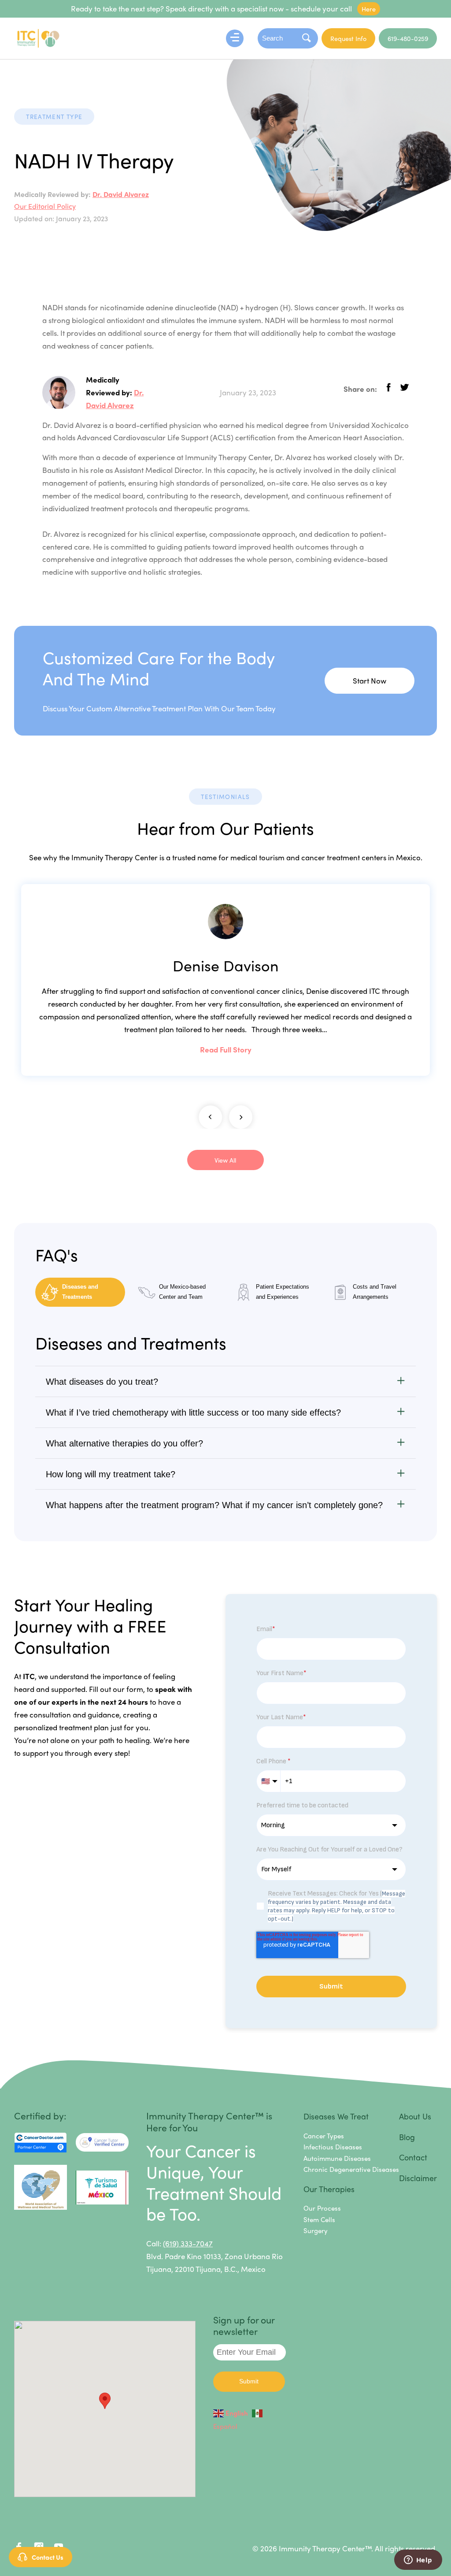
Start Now (370, 680)
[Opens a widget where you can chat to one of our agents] (418, 2561)
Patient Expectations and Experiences (283, 1292)
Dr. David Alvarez (121, 194)
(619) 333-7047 (188, 2243)
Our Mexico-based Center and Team (182, 1292)
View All (225, 1160)
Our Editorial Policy (45, 206)
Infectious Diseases (333, 2147)
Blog (407, 2137)
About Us (415, 2116)
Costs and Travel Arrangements (375, 1292)
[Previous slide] (210, 1117)
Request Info (348, 38)
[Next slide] (241, 1117)
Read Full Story (226, 1049)
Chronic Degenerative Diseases (351, 2169)
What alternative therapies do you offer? (124, 1443)
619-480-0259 (408, 38)
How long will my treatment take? (111, 1474)
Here (369, 9)
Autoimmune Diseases (337, 2158)
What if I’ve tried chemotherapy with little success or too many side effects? (193, 1413)
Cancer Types (324, 2136)
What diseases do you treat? (102, 1382)
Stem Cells (319, 2219)
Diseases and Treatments (80, 1292)
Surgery (316, 2230)
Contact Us (48, 2557)
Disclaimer (418, 2178)
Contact (413, 2157)
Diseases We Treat (336, 2116)
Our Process (322, 2208)
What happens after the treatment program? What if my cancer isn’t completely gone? (214, 1505)
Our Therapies (329, 2189)
